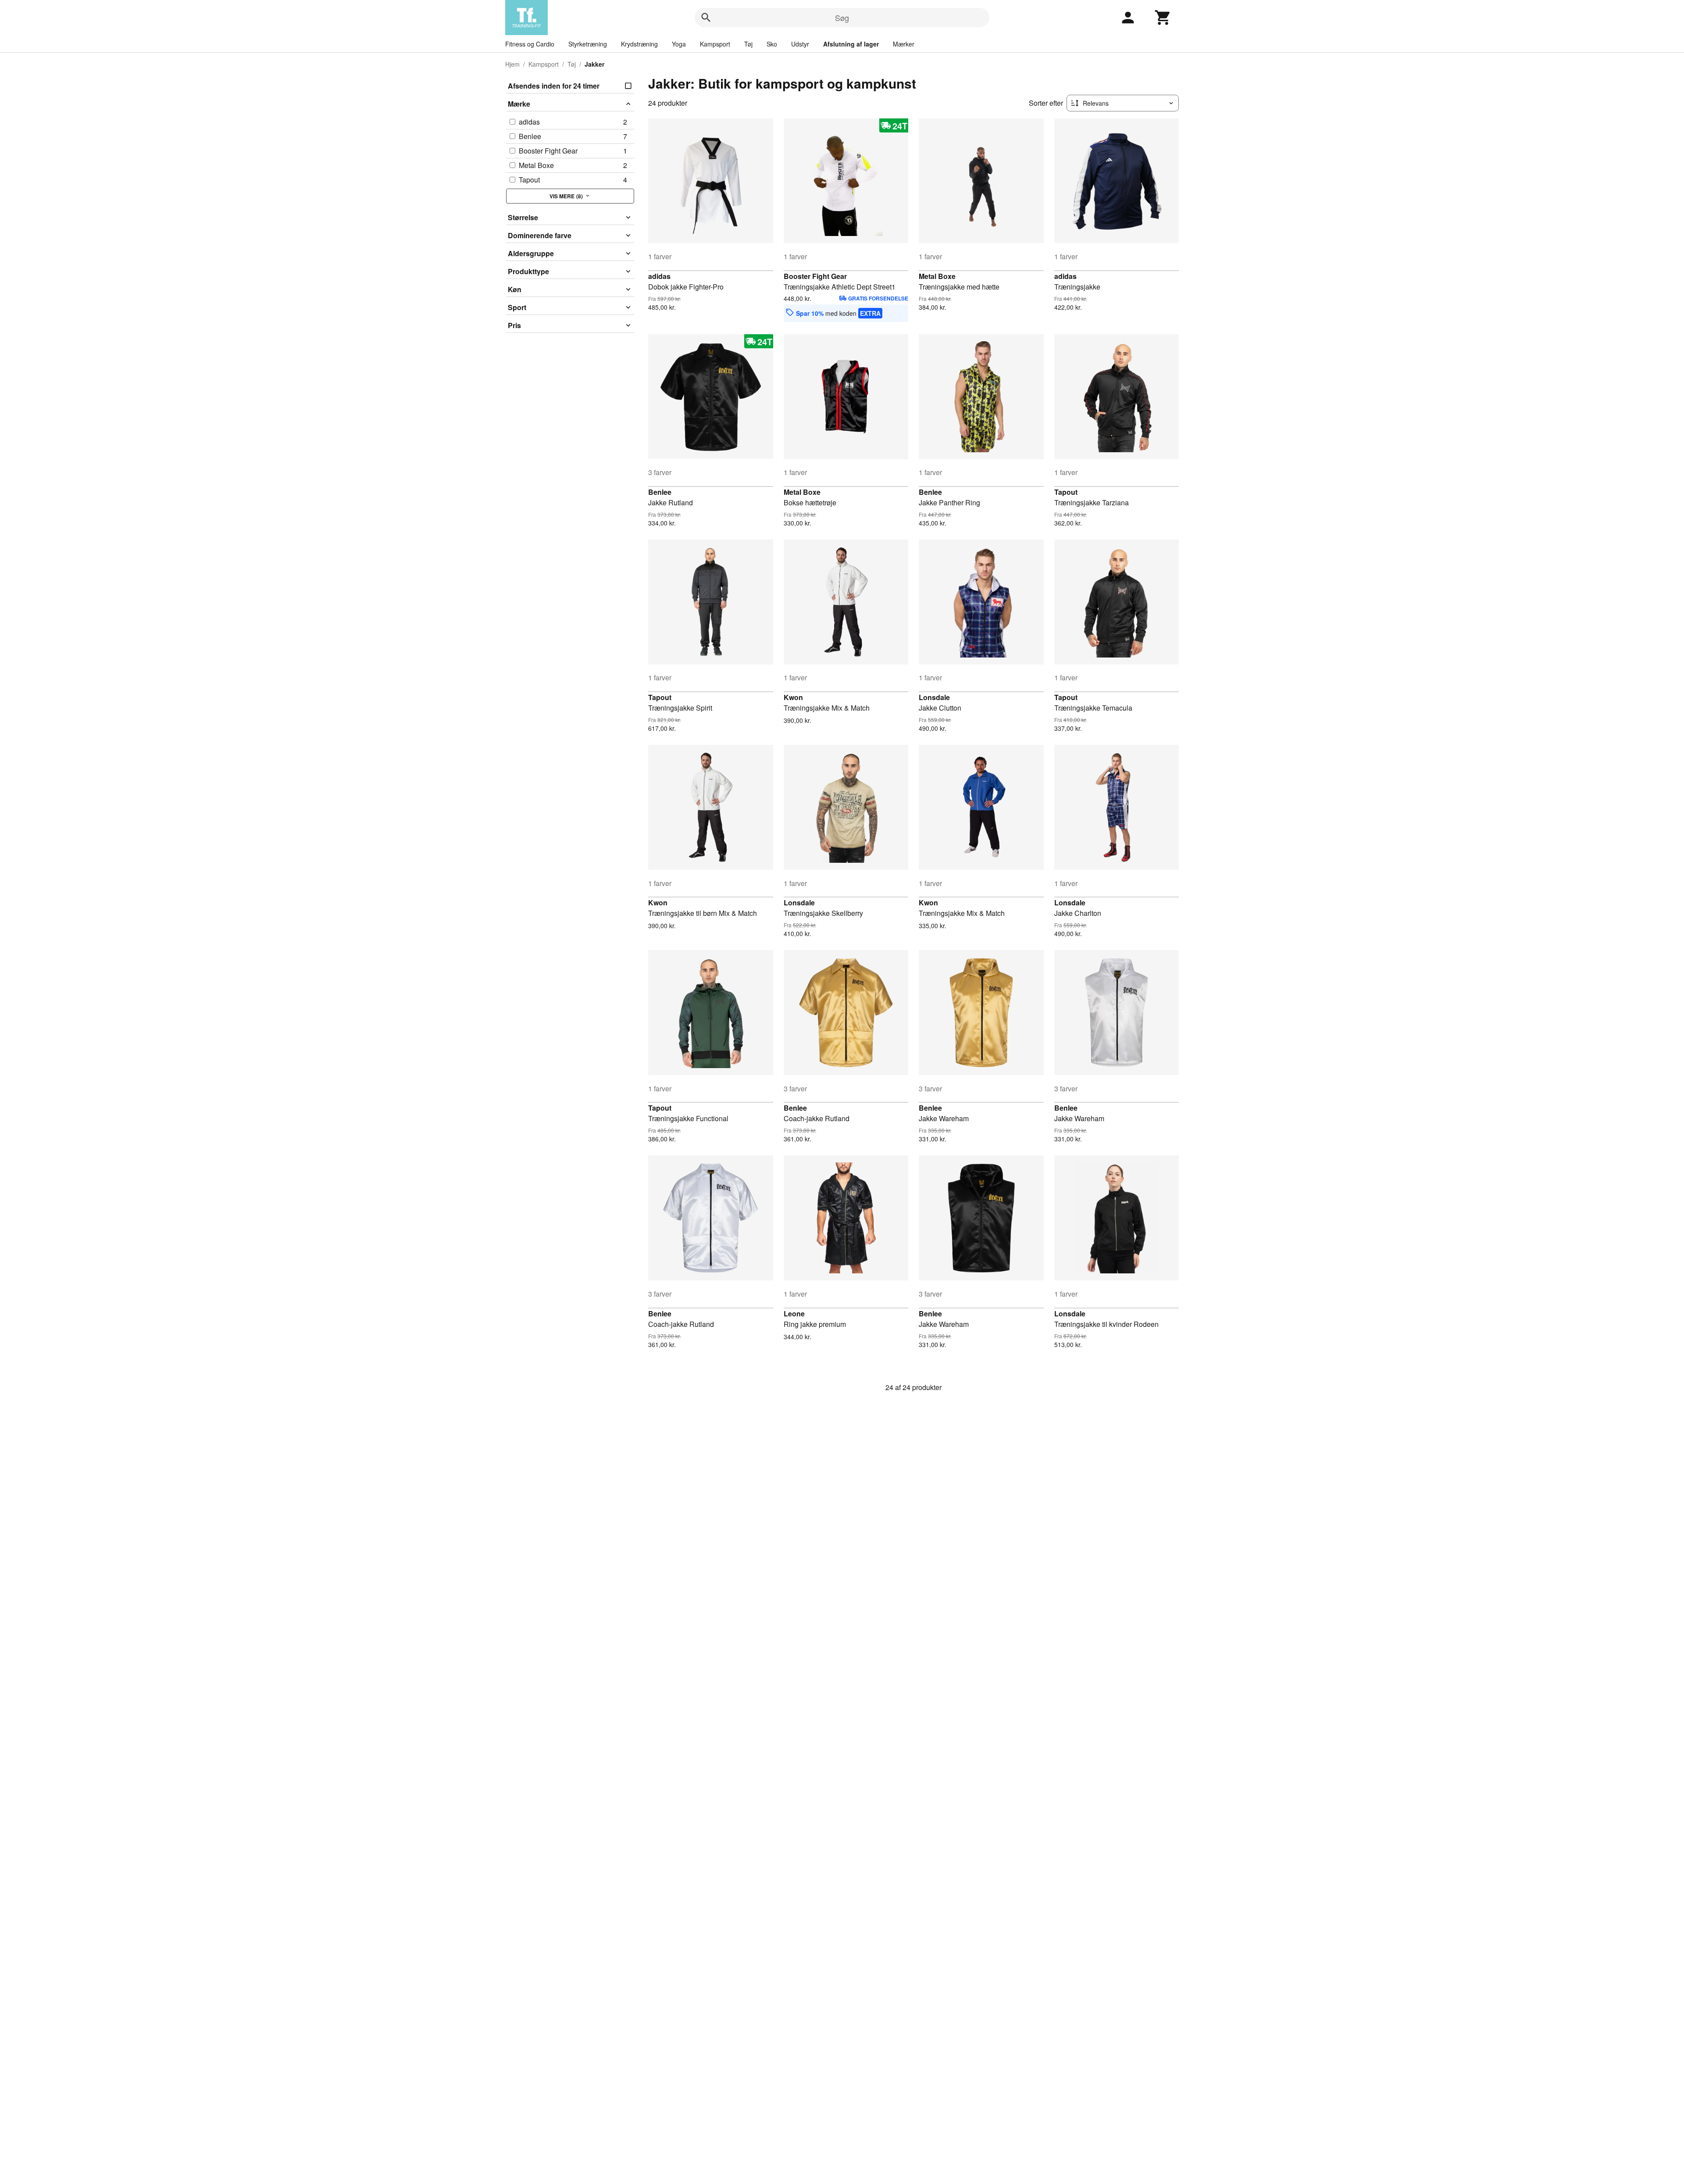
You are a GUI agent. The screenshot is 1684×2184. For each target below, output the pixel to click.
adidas (659, 276)
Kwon (793, 697)
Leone (794, 1314)
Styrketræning (588, 44)
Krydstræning (639, 44)
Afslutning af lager (851, 44)
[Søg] (706, 18)
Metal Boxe (937, 276)
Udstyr (800, 44)
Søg (842, 18)
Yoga (679, 44)
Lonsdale (934, 697)
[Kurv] (1163, 18)
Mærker (904, 44)
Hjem (512, 64)
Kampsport (715, 44)
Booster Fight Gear (815, 276)
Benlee (660, 492)
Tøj (748, 44)
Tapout (1066, 492)
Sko (772, 44)
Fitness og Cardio (530, 44)
